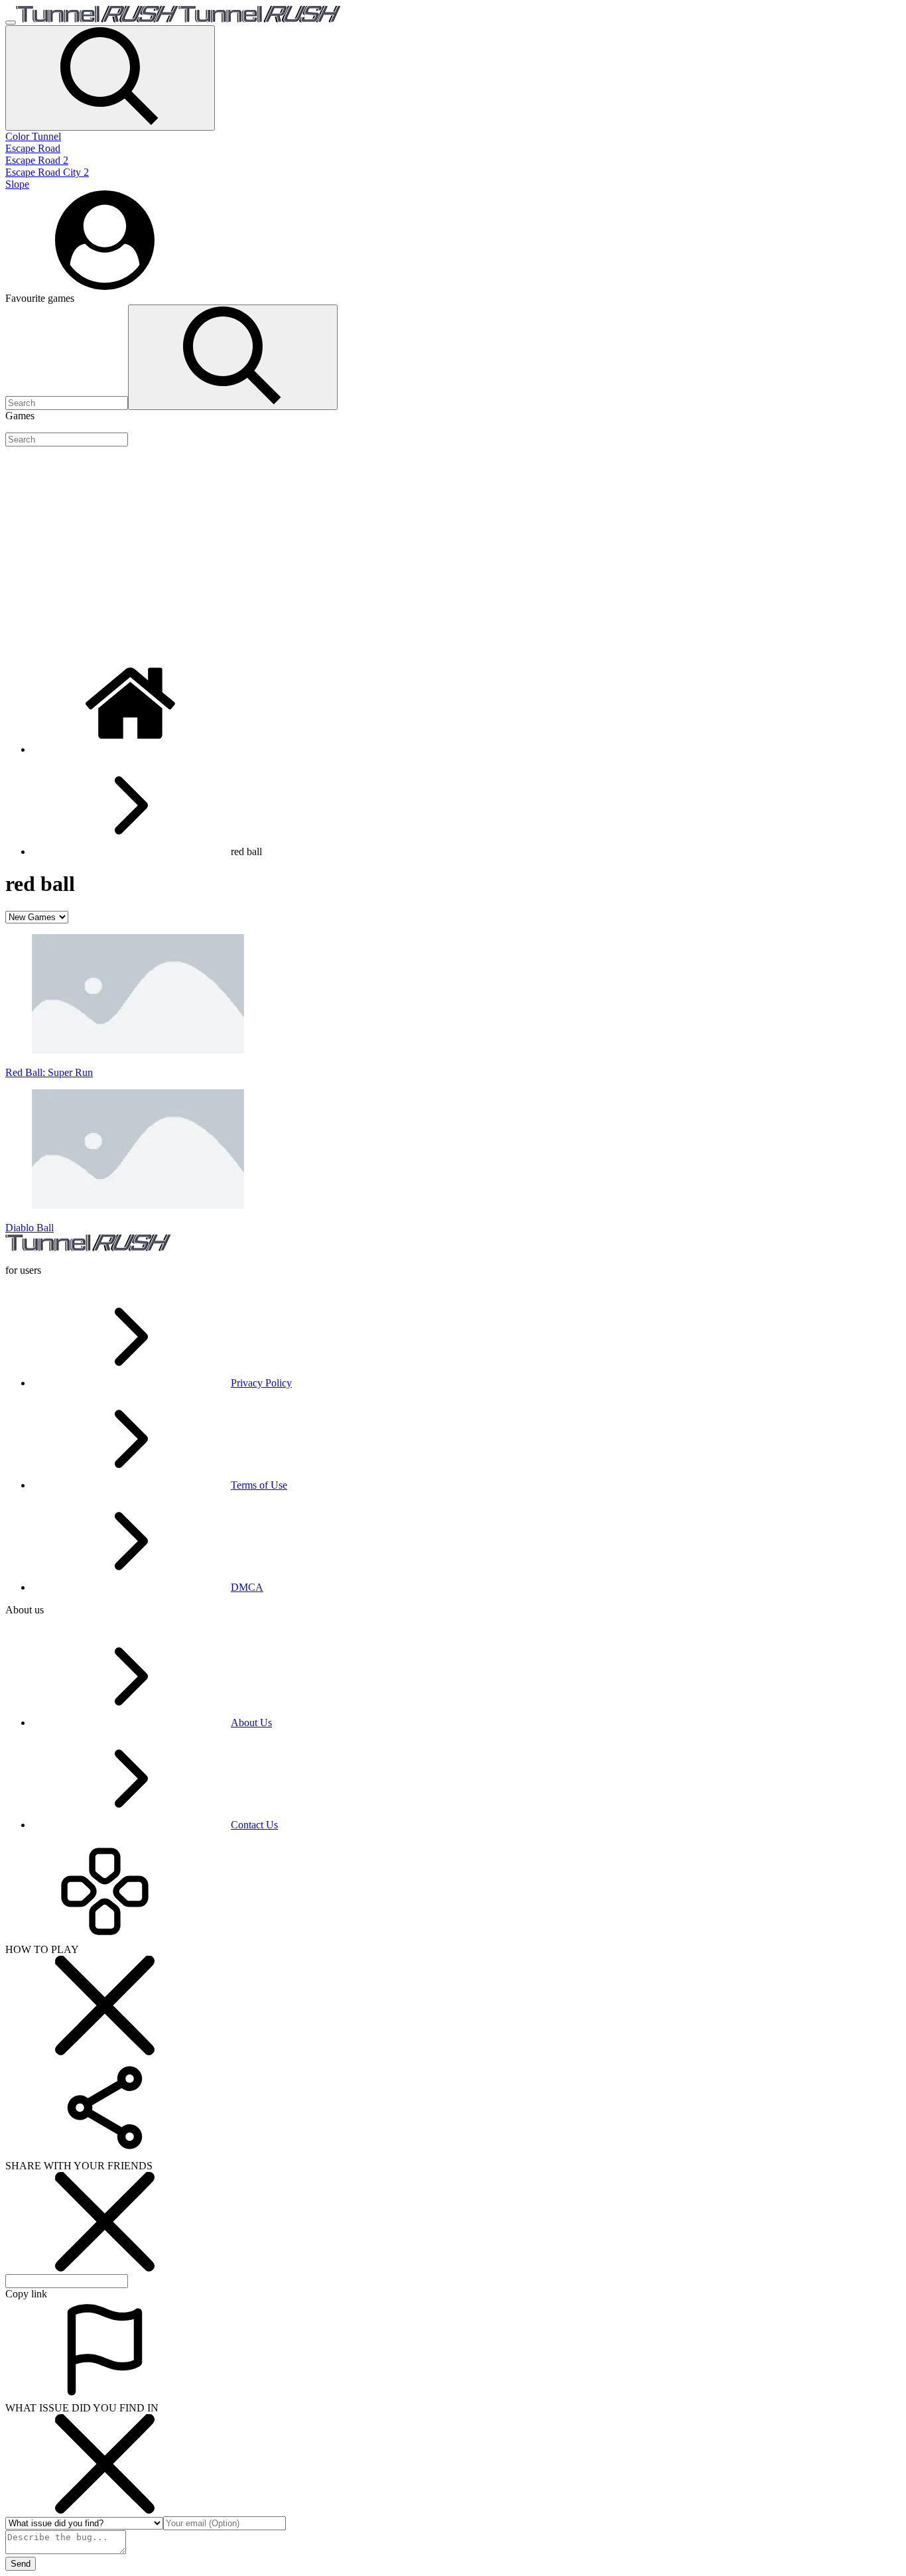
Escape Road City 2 (47, 172)
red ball (246, 851)
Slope (17, 184)
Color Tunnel (33, 136)
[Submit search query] (233, 357)
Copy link (26, 2294)
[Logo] (178, 19)
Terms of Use (259, 1485)
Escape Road (33, 148)
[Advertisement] (403, 550)
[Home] (131, 749)
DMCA (247, 1587)
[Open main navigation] (11, 23)
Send (21, 2564)
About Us (251, 1723)
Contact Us (254, 1825)
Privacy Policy (261, 1383)
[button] (110, 78)
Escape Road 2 (37, 160)
